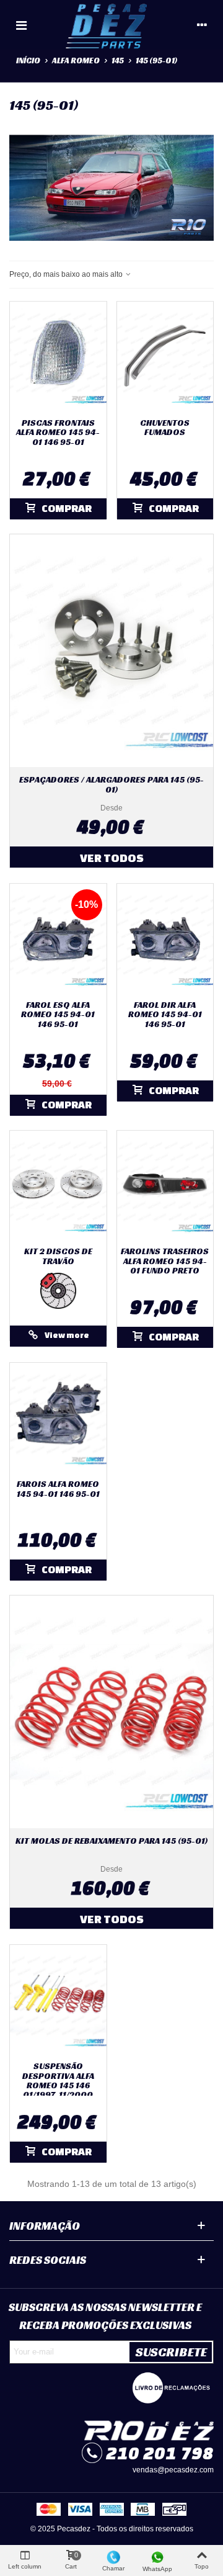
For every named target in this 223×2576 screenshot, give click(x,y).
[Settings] (202, 25)
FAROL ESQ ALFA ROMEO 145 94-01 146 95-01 (58, 1015)
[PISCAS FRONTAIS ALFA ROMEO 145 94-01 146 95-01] (58, 357)
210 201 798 (160, 2453)
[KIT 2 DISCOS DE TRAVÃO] (58, 1186)
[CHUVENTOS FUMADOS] (165, 357)
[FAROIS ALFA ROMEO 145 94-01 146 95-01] (58, 1418)
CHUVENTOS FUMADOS (165, 428)
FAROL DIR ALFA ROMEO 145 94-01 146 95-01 (165, 1015)
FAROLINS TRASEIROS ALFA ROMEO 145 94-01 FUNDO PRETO (165, 1261)
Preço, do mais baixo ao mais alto (67, 274)
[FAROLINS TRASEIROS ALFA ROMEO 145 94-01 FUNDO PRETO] (165, 1186)
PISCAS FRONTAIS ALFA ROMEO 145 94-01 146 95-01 (58, 433)
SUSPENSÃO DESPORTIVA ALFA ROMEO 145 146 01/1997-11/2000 (58, 2081)
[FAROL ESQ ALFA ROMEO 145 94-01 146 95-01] (58, 939)
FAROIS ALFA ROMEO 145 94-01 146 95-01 (58, 1489)
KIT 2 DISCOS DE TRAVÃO (58, 1256)
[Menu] (21, 25)
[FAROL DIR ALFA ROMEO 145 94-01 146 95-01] (165, 939)
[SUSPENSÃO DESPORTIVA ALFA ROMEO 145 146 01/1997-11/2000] (58, 2000)
